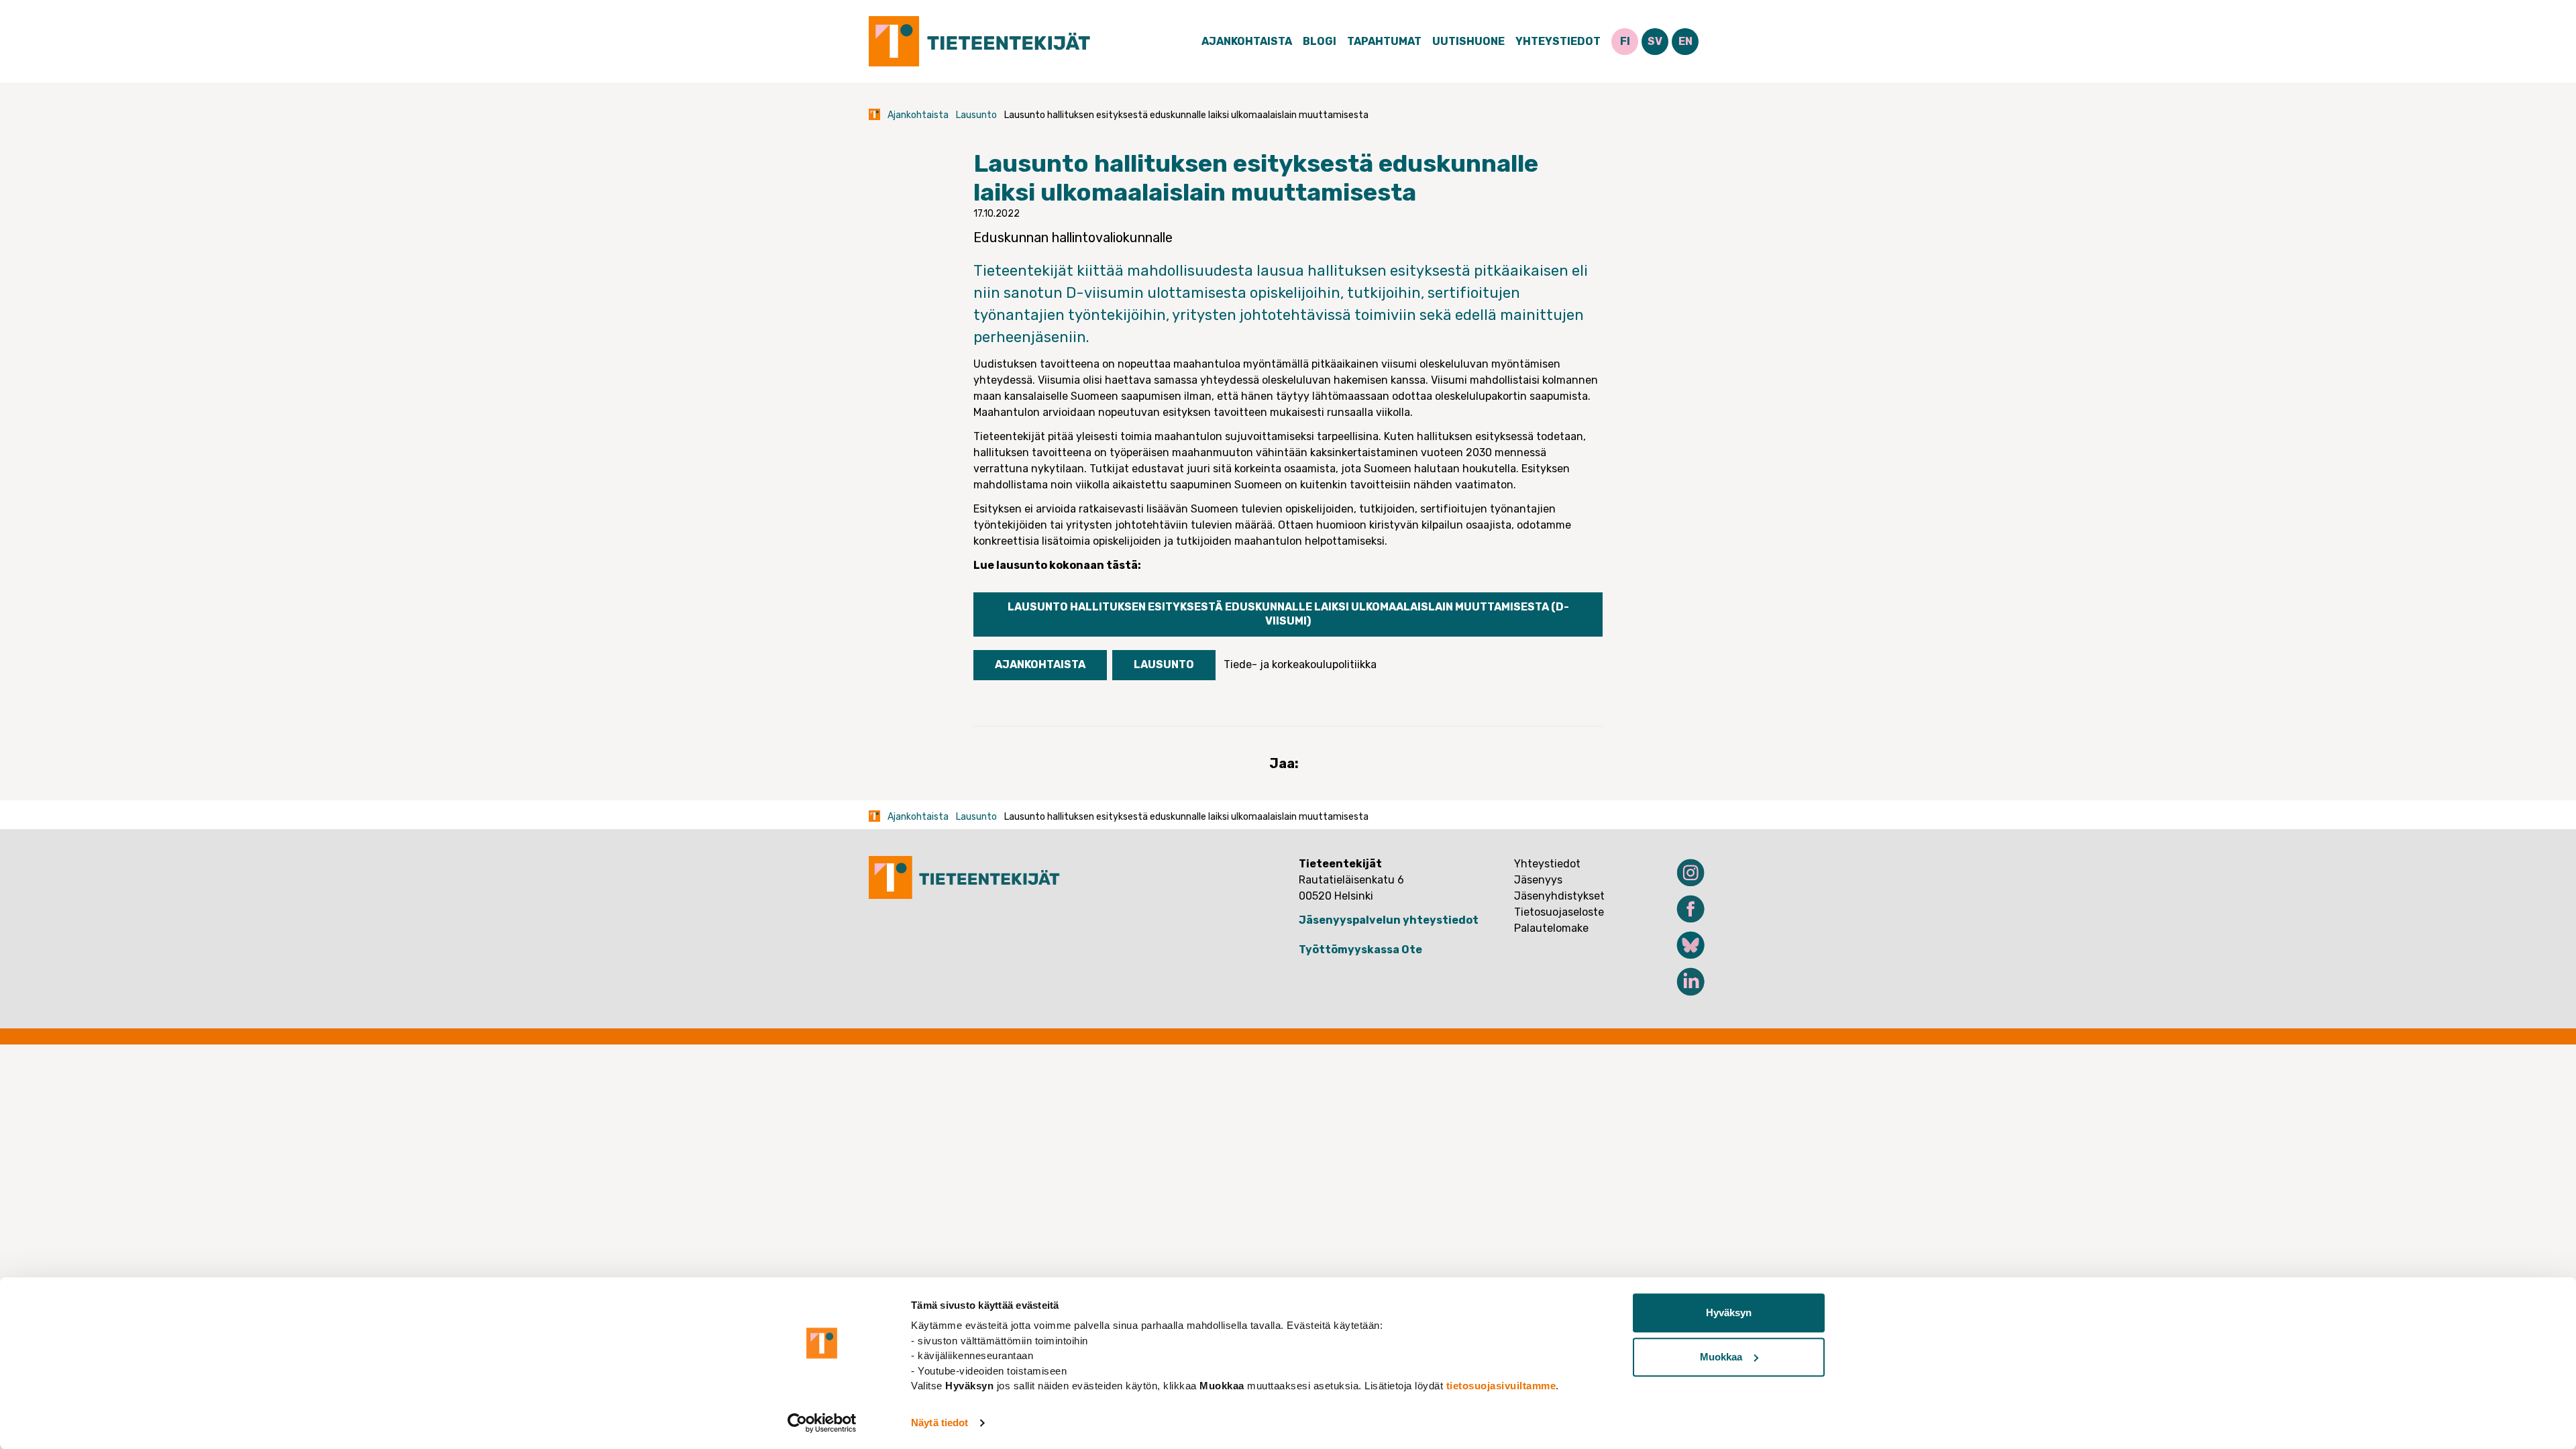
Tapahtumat (1384, 41)
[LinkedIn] (1682, 981)
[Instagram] (1682, 873)
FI (1625, 41)
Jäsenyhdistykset (1559, 896)
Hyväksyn (1729, 1312)
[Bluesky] (1682, 945)
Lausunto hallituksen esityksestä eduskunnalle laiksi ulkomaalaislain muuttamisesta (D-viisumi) (1288, 614)
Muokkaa (1721, 1357)
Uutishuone (1468, 41)
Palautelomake (1551, 928)
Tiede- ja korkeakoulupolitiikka (1300, 664)
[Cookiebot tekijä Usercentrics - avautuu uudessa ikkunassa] (822, 1423)
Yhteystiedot (1558, 41)
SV (1655, 41)
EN (1685, 41)
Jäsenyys (1538, 880)
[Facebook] (1682, 909)
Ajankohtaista (1247, 41)
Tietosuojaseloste (1559, 912)
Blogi (1320, 41)
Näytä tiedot (940, 1423)
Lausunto (976, 115)
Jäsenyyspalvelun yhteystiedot (1389, 920)
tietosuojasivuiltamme (1501, 1386)
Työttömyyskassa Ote (1360, 950)
